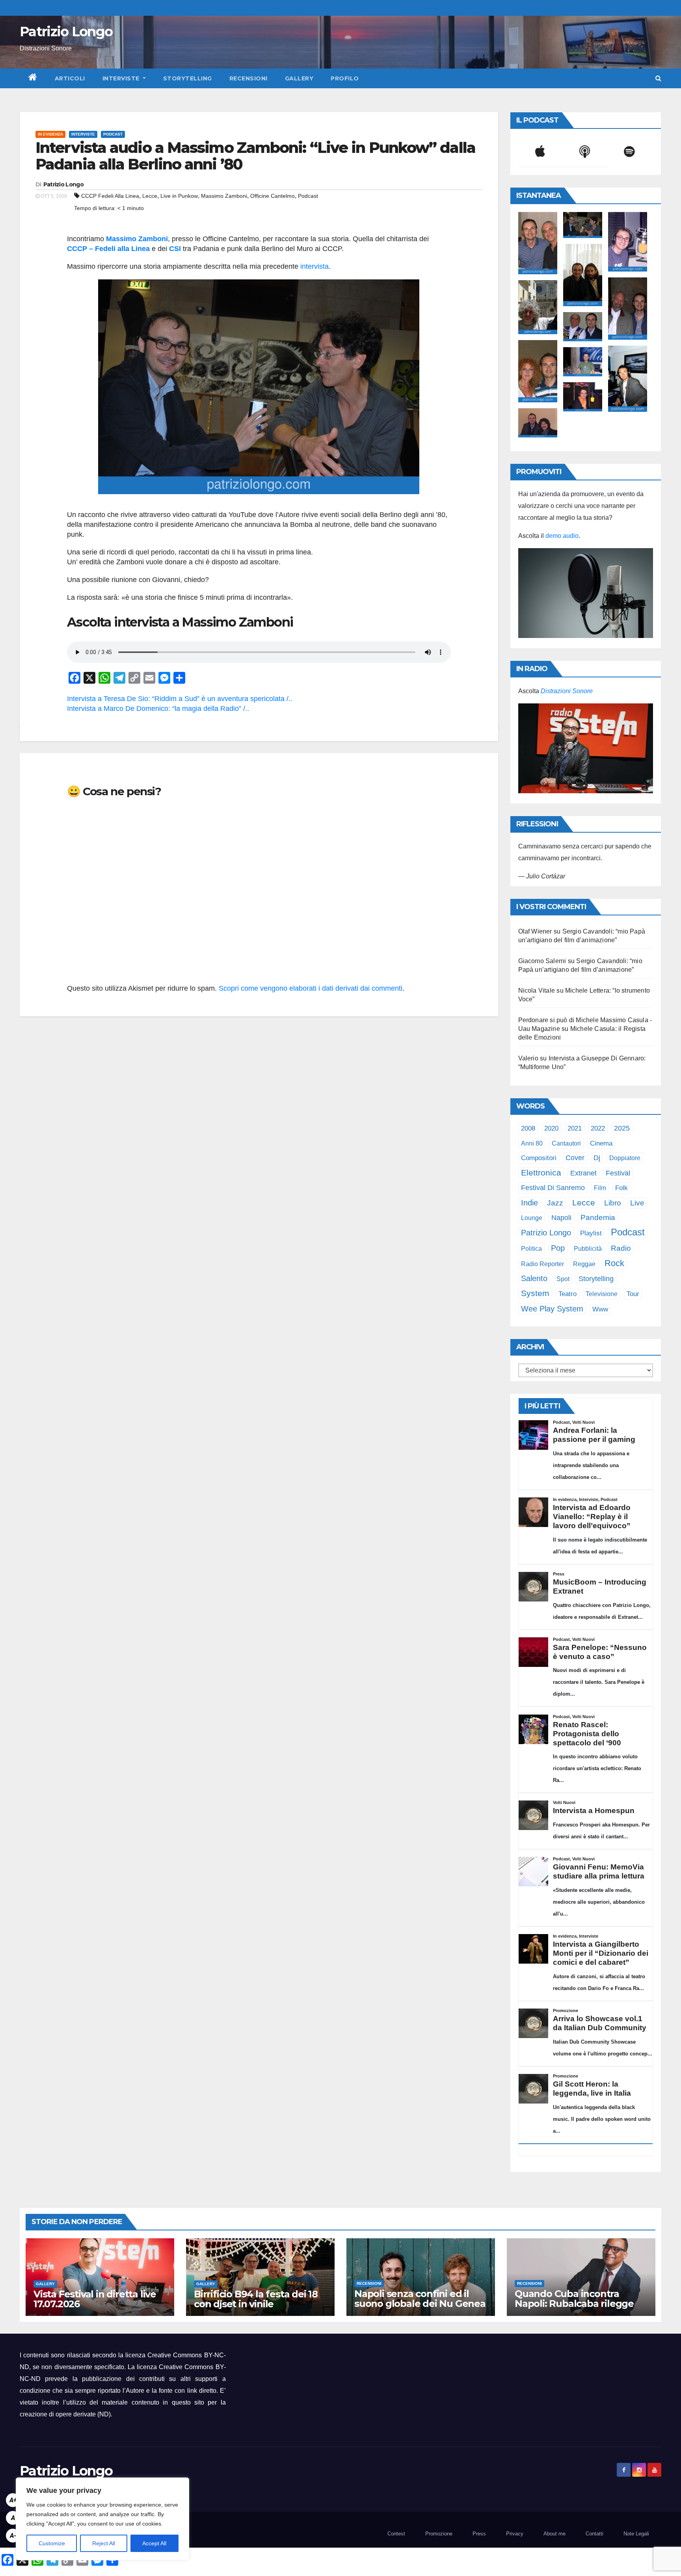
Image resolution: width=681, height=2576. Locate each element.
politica (531, 1248)
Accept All (154, 2543)
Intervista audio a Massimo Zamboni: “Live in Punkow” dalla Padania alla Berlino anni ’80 (255, 156)
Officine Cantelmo (273, 196)
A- (13, 2536)
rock (614, 1263)
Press (479, 2534)
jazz (555, 1203)
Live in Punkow (179, 196)
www (600, 1309)
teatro (567, 1294)
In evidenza (50, 134)
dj (597, 1158)
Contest (396, 2534)
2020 (551, 1128)
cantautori (566, 1143)
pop (558, 1248)
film (600, 1188)
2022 (598, 1128)
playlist (591, 1233)
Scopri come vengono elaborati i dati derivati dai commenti (311, 988)
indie (529, 1203)
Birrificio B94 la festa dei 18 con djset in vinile (256, 2299)
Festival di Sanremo (553, 1188)
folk (621, 1188)
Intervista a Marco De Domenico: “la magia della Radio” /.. (158, 709)
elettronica (541, 1173)
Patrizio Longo (66, 32)
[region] (102, 2519)
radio (621, 1248)
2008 (528, 1128)
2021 (575, 1128)
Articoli (70, 78)
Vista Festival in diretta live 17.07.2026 (95, 2299)
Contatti (594, 2534)
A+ (13, 2500)
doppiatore (625, 1158)
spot (563, 1279)
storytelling (596, 1279)
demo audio (562, 536)
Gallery (299, 78)
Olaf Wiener (535, 931)
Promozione (439, 2534)
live (637, 1203)
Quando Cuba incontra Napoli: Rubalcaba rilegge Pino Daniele (574, 2304)
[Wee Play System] (586, 748)
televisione (602, 1294)
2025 (622, 1128)
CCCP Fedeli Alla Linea (110, 196)
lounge (532, 1218)
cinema (601, 1143)
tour (633, 1294)
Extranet (583, 1173)
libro (613, 1203)
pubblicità (588, 1249)
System (535, 1293)
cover (575, 1158)
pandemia (598, 1217)
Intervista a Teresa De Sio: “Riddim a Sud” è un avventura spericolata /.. (180, 699)
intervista (314, 266)
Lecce (150, 196)
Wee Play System (552, 1308)
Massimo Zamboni (224, 196)
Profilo (345, 78)
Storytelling (188, 78)
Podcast (113, 134)
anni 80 (532, 1143)
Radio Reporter (542, 1264)
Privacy (515, 2534)
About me (554, 2534)
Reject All (104, 2543)
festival (618, 1173)
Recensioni (248, 78)
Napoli (561, 1218)
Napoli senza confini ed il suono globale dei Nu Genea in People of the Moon (420, 2304)
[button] (658, 78)
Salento (534, 1278)
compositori (539, 1158)
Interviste (122, 78)
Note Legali (636, 2534)
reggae (584, 1264)
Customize (52, 2543)
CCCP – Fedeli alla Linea (108, 249)
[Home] (33, 78)
